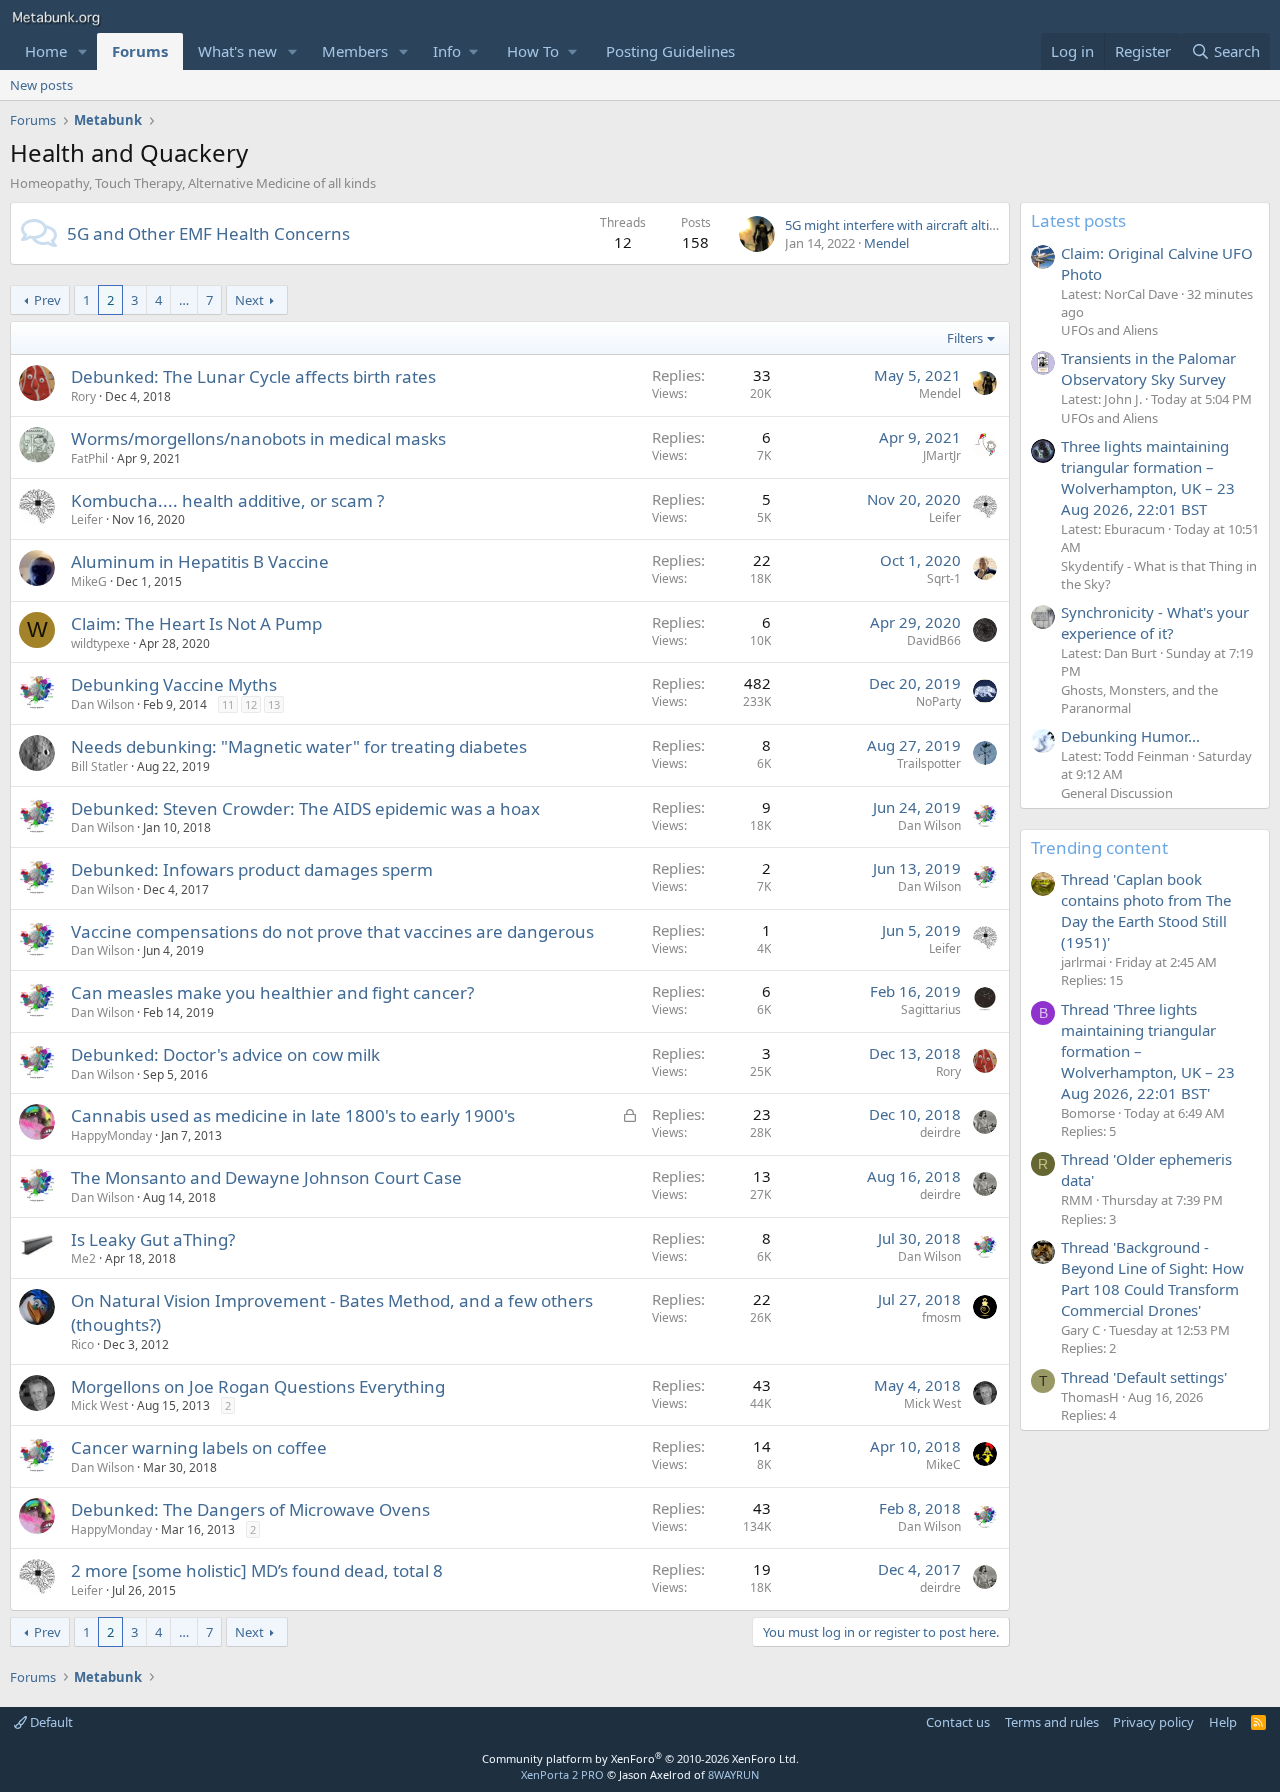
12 (251, 704)
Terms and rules (1052, 1722)
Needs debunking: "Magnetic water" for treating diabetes (299, 746)
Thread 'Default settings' (1144, 1377)
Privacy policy (1153, 1722)
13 (274, 704)
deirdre (940, 1132)
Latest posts (1078, 220)
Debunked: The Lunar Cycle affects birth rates (253, 376)
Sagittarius (931, 1009)
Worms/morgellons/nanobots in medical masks (258, 438)
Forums (140, 51)
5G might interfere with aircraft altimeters (908, 225)
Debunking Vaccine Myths (174, 684)
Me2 (83, 1258)
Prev (47, 300)
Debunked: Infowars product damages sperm (252, 869)
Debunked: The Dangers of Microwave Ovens (250, 1509)
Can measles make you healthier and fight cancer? (272, 992)
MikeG (89, 581)
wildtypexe (100, 643)
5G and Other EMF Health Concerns (208, 233)
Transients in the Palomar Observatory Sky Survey (1148, 368)
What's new (237, 51)
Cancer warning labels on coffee (199, 1447)
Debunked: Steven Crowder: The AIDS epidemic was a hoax (305, 808)
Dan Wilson (102, 704)
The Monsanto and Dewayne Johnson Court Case (266, 1177)
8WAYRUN (733, 1774)
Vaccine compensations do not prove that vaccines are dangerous (332, 931)
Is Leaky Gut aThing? (153, 1239)
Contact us (958, 1722)
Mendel (886, 243)
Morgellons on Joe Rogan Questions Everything (258, 1386)
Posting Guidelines (670, 51)
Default (50, 1722)
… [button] (184, 300)
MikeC (943, 1464)
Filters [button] (965, 338)
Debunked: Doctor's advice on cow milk (225, 1054)
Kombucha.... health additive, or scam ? (227, 500)
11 (228, 704)
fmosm (941, 1317)
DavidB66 (934, 640)
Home (46, 51)
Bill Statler (99, 766)
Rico (82, 1344)
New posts (41, 85)
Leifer (87, 519)
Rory (83, 396)
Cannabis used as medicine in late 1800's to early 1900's (293, 1115)
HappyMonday (111, 1135)
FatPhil (89, 458)
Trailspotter (929, 763)
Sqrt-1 (944, 578)
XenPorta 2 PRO (562, 1774)
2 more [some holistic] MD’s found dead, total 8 (257, 1570)
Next (249, 300)
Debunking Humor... (1130, 736)
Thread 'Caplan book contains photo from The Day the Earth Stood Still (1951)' (1146, 910)
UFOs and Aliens (1109, 330)
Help (1223, 1722)
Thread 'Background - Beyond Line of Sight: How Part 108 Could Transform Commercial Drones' (1152, 1278)
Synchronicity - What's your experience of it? (1155, 622)
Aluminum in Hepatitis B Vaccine (200, 561)
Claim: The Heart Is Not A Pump (196, 623)
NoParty (938, 701)
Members (355, 51)
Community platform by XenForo (640, 1758)
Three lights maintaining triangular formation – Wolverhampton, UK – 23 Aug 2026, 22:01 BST (1148, 477)
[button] (83, 51)
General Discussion (1117, 793)
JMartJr (942, 455)
